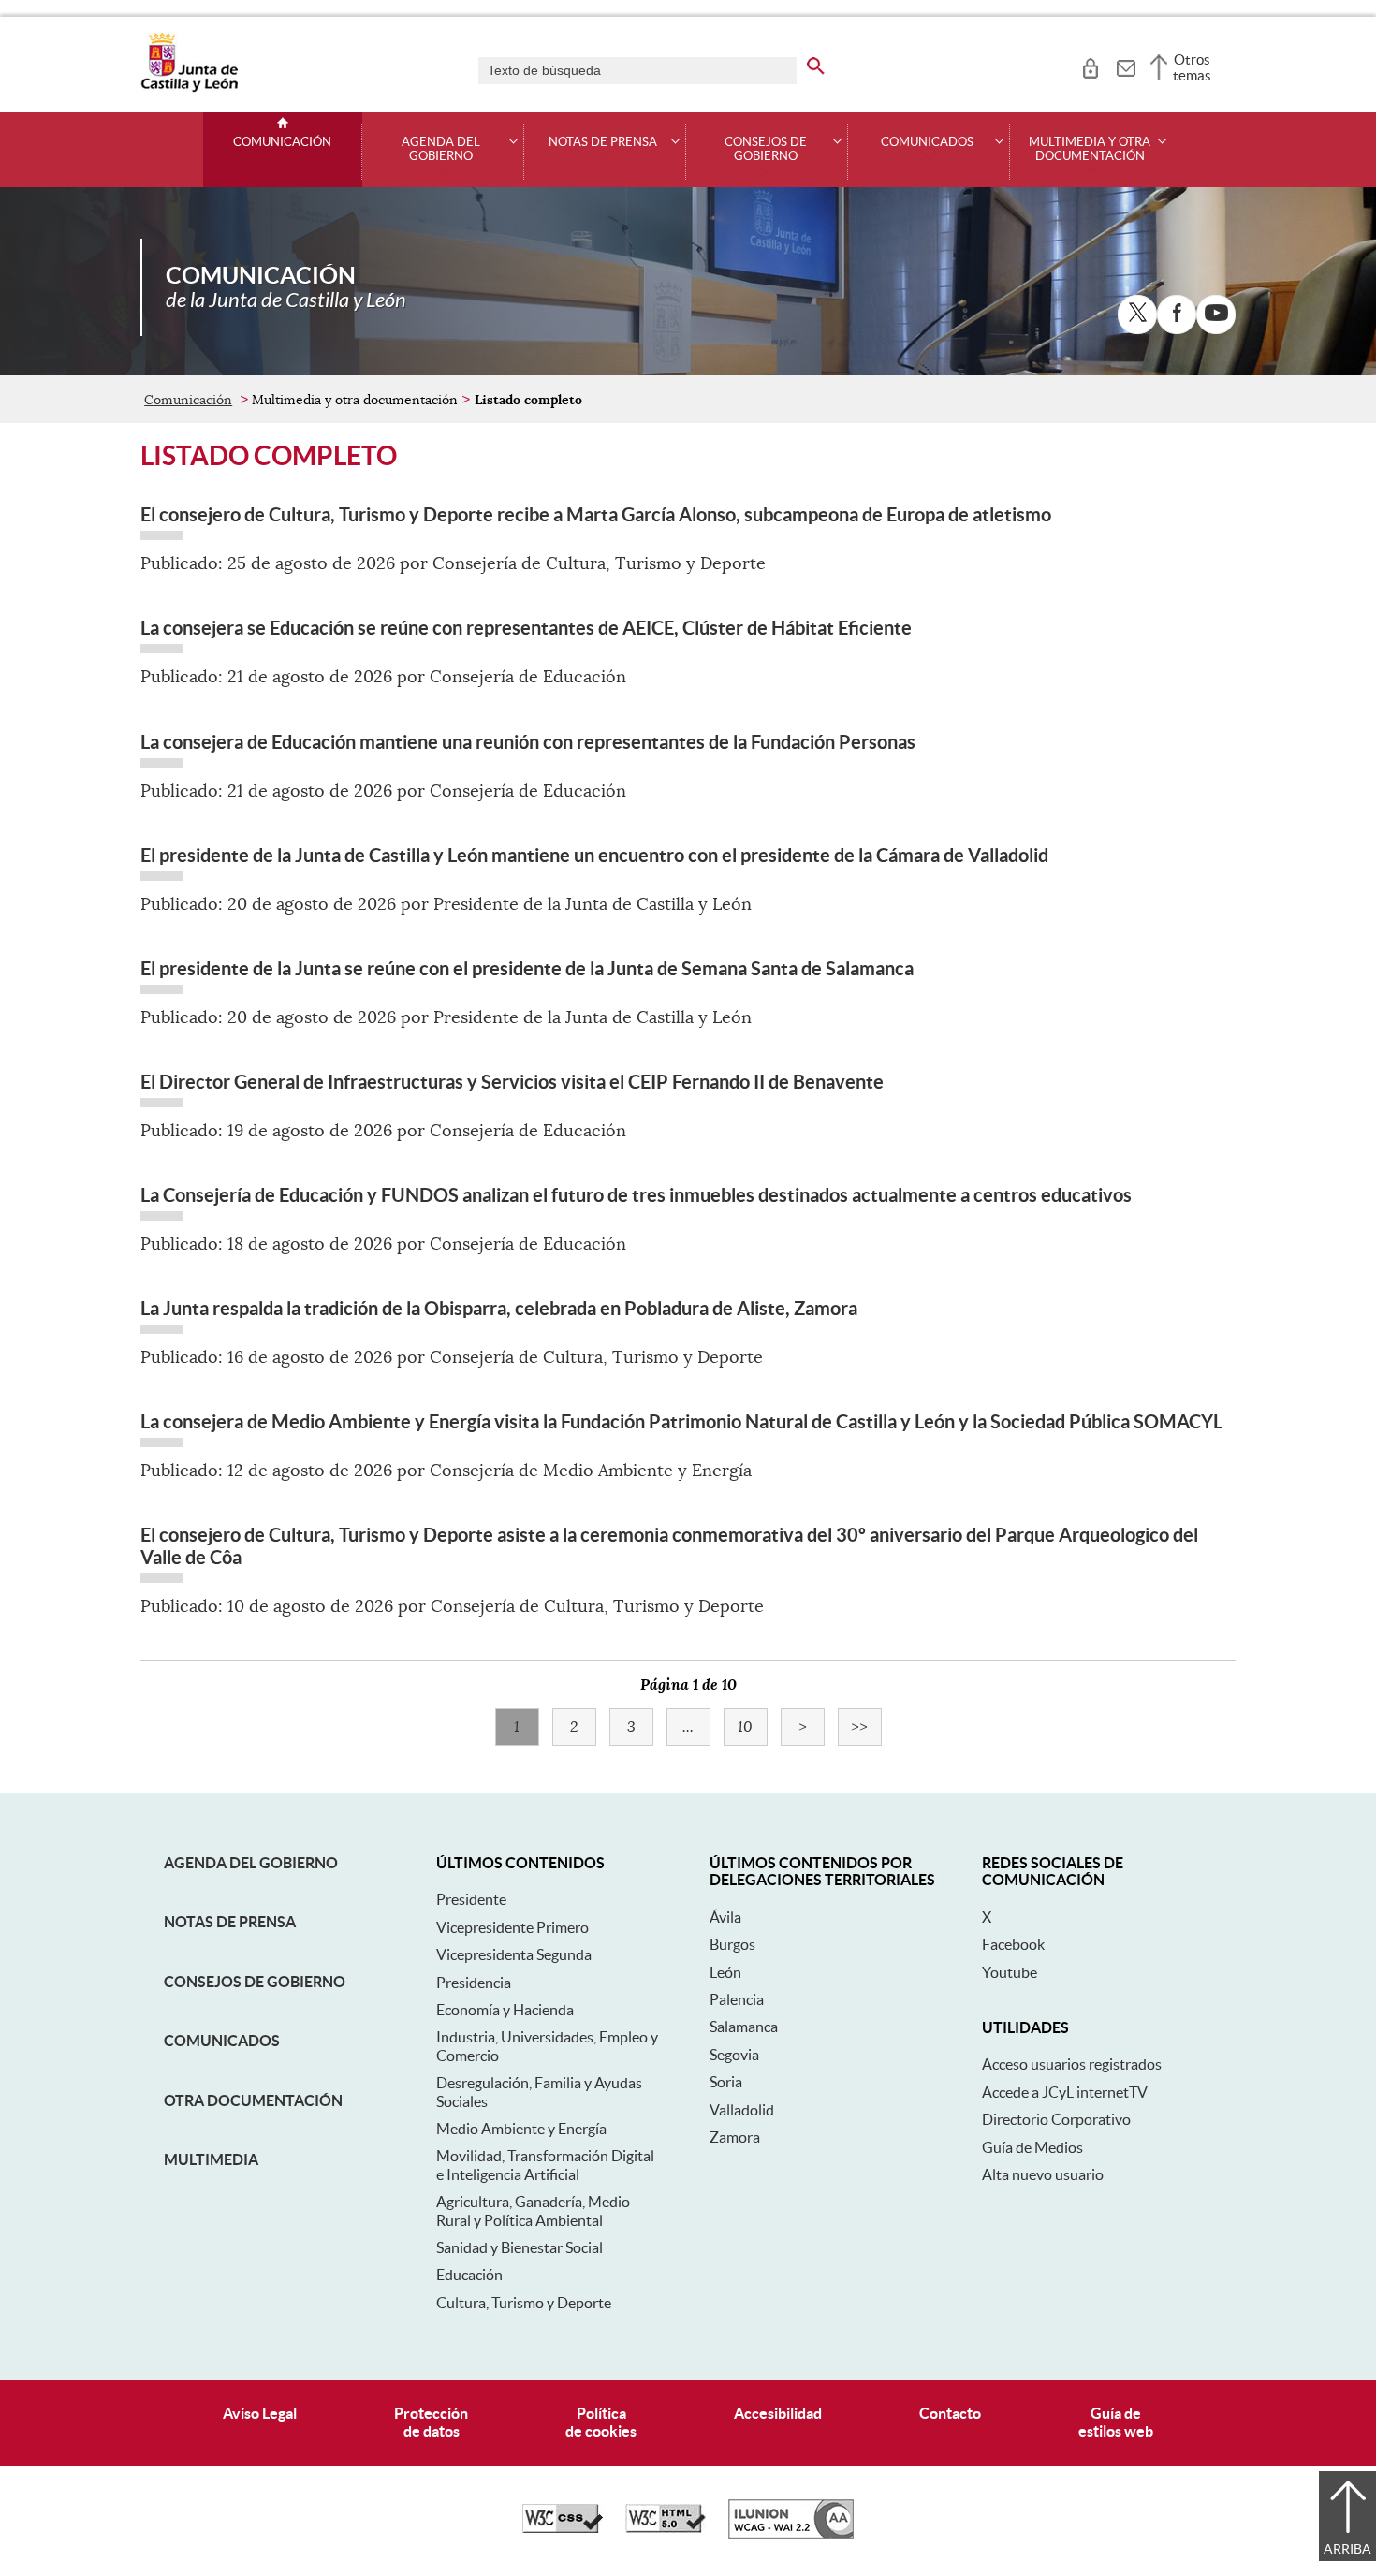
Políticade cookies (601, 2422)
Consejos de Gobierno (255, 1982)
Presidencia (474, 1983)
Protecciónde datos (431, 2422)
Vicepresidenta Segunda (514, 1954)
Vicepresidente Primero (512, 1927)
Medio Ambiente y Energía (521, 2129)
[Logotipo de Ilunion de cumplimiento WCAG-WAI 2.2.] (791, 2534)
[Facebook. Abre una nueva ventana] (1177, 315)
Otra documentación (253, 2100)
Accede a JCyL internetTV (1065, 2092)
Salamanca (744, 2027)
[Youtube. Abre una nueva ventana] (1216, 315)
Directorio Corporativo (1056, 2119)
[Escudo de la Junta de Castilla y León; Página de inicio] (189, 88)
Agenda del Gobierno (251, 1863)
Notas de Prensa (230, 1922)
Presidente (471, 1899)
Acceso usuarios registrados (1072, 2064)
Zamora (735, 2137)
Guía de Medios (1032, 2147)
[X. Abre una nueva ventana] (1137, 315)
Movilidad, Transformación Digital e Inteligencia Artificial (545, 2165)
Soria (726, 2082)
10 (753, 1727)
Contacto (950, 2413)
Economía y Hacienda (505, 2010)
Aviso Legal (260, 2413)
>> (866, 1727)
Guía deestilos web (1116, 2422)
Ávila (725, 1917)
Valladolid (742, 2110)
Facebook (1013, 1944)
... (696, 1727)
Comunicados (222, 2041)
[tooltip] (1090, 66)
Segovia (734, 2055)
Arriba (1347, 2549)
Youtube (1010, 1972)
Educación (469, 2275)
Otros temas (1192, 67)
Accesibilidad (778, 2413)
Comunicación (282, 142)
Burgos (732, 1944)
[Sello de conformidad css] (563, 2528)
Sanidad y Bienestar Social (520, 2247)
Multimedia (211, 2159)
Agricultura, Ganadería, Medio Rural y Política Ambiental (533, 2210)
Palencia (737, 1999)
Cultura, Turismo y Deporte (524, 2303)
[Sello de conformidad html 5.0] (666, 2528)
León (725, 1972)
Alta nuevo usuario (1043, 2174)
